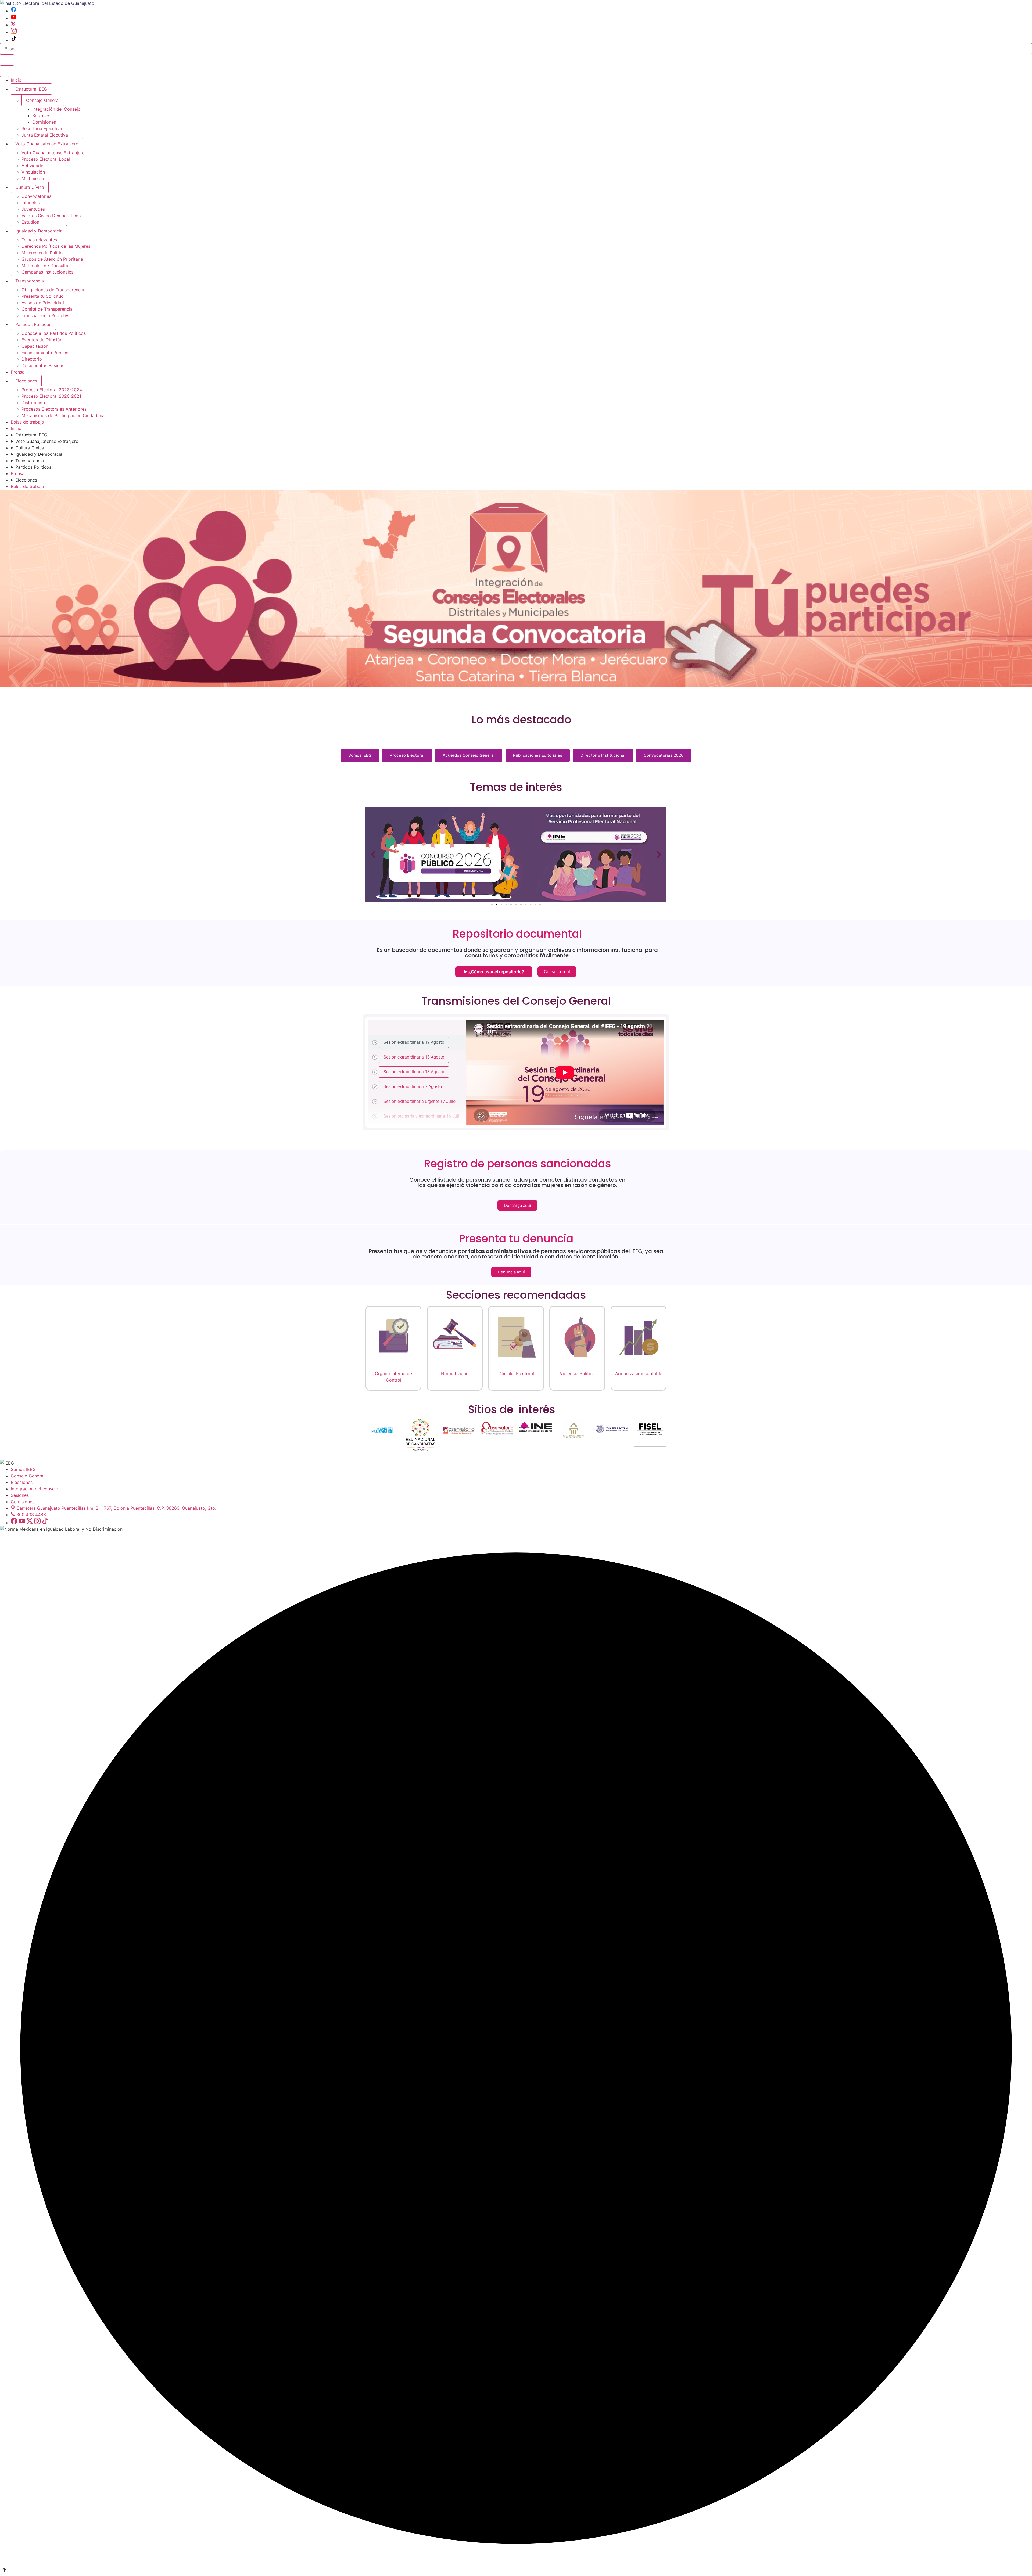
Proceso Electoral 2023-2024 (52, 390)
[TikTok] (14, 40)
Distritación (33, 403)
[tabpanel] (565, 1072)
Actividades (33, 166)
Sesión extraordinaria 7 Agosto (413, 1086)
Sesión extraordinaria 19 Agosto (414, 1042)
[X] (13, 25)
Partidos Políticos (33, 324)
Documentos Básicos (43, 365)
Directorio (32, 359)
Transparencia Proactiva (46, 315)
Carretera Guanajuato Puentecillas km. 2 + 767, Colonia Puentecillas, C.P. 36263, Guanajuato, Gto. (116, 1508)
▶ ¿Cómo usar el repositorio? (494, 972)
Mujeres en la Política (43, 253)
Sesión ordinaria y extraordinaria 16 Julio (422, 1116)
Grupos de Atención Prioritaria (52, 259)
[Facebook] (14, 11)
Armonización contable (639, 1373)
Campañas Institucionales (47, 272)
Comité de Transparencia (47, 309)
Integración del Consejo (56, 109)
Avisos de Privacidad (43, 303)
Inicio (16, 80)
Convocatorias (36, 196)
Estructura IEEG (31, 89)
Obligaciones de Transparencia (53, 290)
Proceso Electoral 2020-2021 (51, 396)
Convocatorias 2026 (664, 755)
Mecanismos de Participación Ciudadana (63, 415)
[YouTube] (14, 18)
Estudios (30, 222)
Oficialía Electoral (516, 1373)
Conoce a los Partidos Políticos (54, 333)
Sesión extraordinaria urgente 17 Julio (420, 1101)
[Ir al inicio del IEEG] (47, 3)
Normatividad (455, 1373)
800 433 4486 (31, 1515)
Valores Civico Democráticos (51, 216)
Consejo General (28, 1476)
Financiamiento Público (45, 353)
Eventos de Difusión (42, 340)
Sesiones (41, 116)
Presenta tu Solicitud (43, 296)
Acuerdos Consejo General (469, 755)
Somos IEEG (360, 755)
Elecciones (26, 381)
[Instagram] (14, 32)
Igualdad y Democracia (39, 231)
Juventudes (33, 209)
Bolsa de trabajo (27, 422)
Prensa (18, 372)
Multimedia (33, 178)
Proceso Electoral (407, 755)
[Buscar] (7, 60)
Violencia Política (577, 1373)
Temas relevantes (39, 240)
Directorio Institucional (603, 755)
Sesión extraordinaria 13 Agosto (414, 1072)
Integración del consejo (35, 1489)
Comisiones (44, 122)
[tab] (417, 1042)
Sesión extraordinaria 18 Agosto (414, 1057)
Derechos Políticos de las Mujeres (56, 246)
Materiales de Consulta (45, 266)
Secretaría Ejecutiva (42, 128)
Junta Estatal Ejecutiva (45, 135)
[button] (373, 854)
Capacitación (35, 346)
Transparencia (30, 281)
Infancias (31, 203)
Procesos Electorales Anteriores (54, 409)
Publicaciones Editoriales (538, 755)
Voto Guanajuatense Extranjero (47, 144)
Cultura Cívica (30, 187)
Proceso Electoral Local (46, 159)
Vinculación (33, 172)
